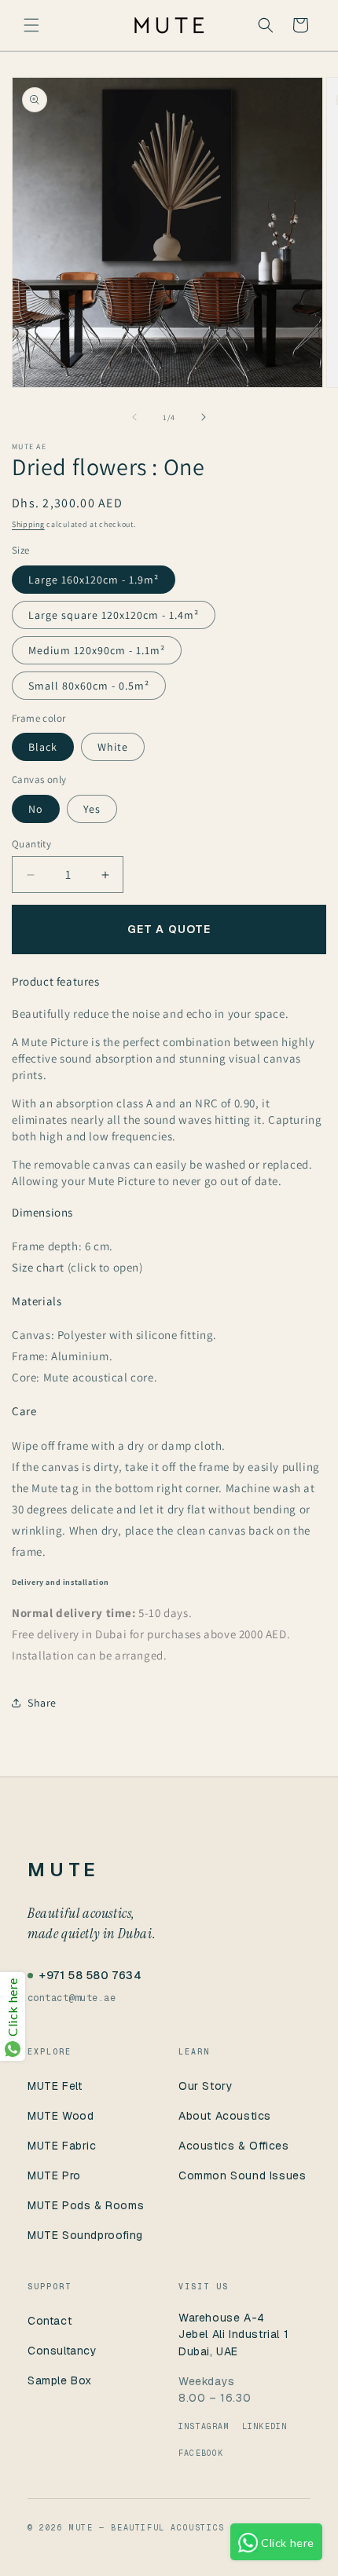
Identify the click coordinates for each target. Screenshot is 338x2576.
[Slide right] (204, 417)
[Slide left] (134, 417)
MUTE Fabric (62, 2146)
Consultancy (62, 2351)
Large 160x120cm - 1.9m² (94, 580)
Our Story (206, 2086)
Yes (92, 809)
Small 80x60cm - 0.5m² (89, 686)
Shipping (28, 524)
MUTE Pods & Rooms (86, 2205)
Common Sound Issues (242, 2175)
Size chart (40, 1267)
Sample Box (60, 2380)
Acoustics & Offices (233, 2146)
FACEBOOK (201, 2453)
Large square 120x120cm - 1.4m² (114, 615)
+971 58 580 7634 (91, 1975)
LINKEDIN (265, 2426)
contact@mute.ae (72, 1998)
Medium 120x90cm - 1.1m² (97, 650)
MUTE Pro (54, 2175)
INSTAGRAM (204, 2426)
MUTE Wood (61, 2116)
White (113, 747)
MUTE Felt (55, 2086)
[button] (31, 25)
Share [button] (42, 1703)
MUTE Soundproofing (85, 2235)
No (36, 809)
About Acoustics (225, 2116)
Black (43, 747)
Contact (50, 2321)
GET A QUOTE (169, 929)
